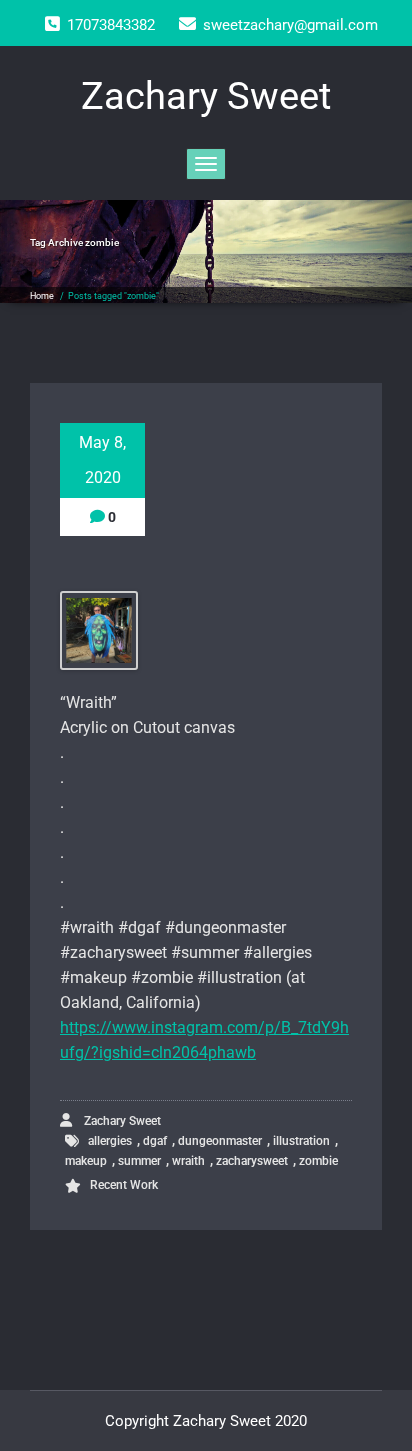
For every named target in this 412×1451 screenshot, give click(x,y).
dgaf (155, 1141)
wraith (188, 1161)
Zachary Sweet (121, 1121)
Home (42, 296)
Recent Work (124, 1185)
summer (139, 1161)
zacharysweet (252, 1161)
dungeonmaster (220, 1141)
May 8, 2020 (102, 460)
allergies (110, 1141)
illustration (301, 1141)
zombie (318, 1161)
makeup (86, 1161)
